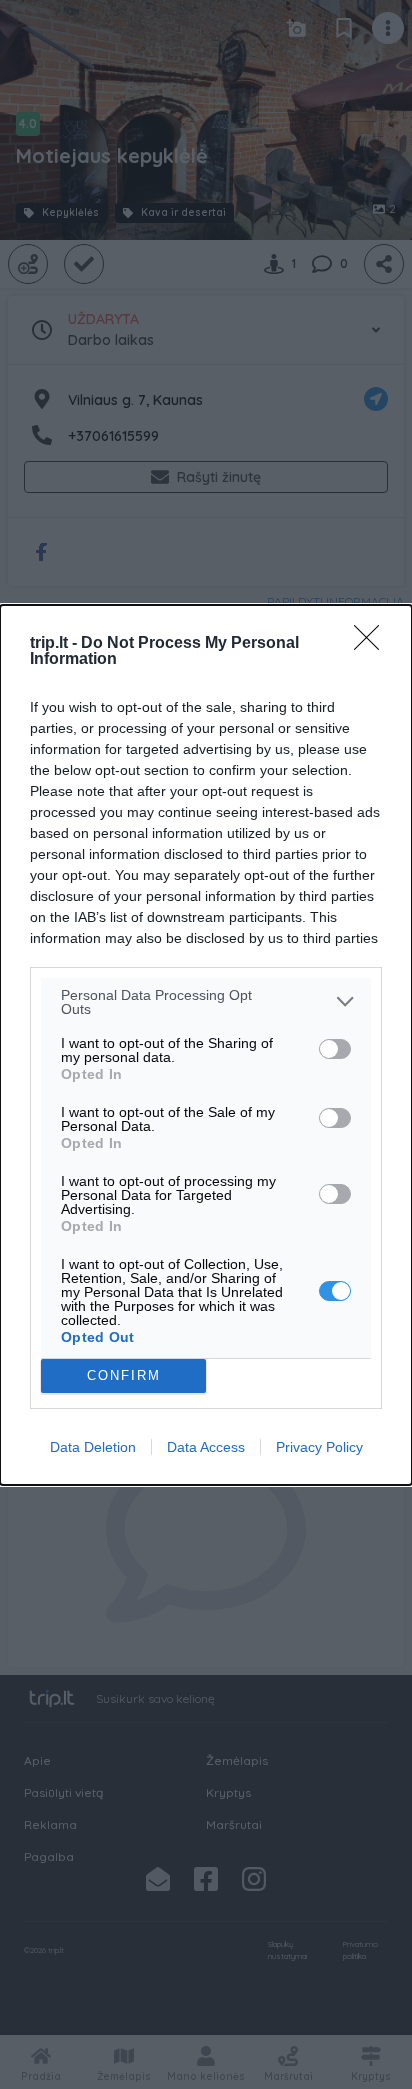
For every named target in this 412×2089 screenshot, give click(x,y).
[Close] (373, 644)
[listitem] (206, 1002)
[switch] (335, 1049)
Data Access (206, 1447)
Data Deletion (93, 1447)
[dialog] (206, 1045)
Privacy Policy (319, 1447)
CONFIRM (124, 1375)
